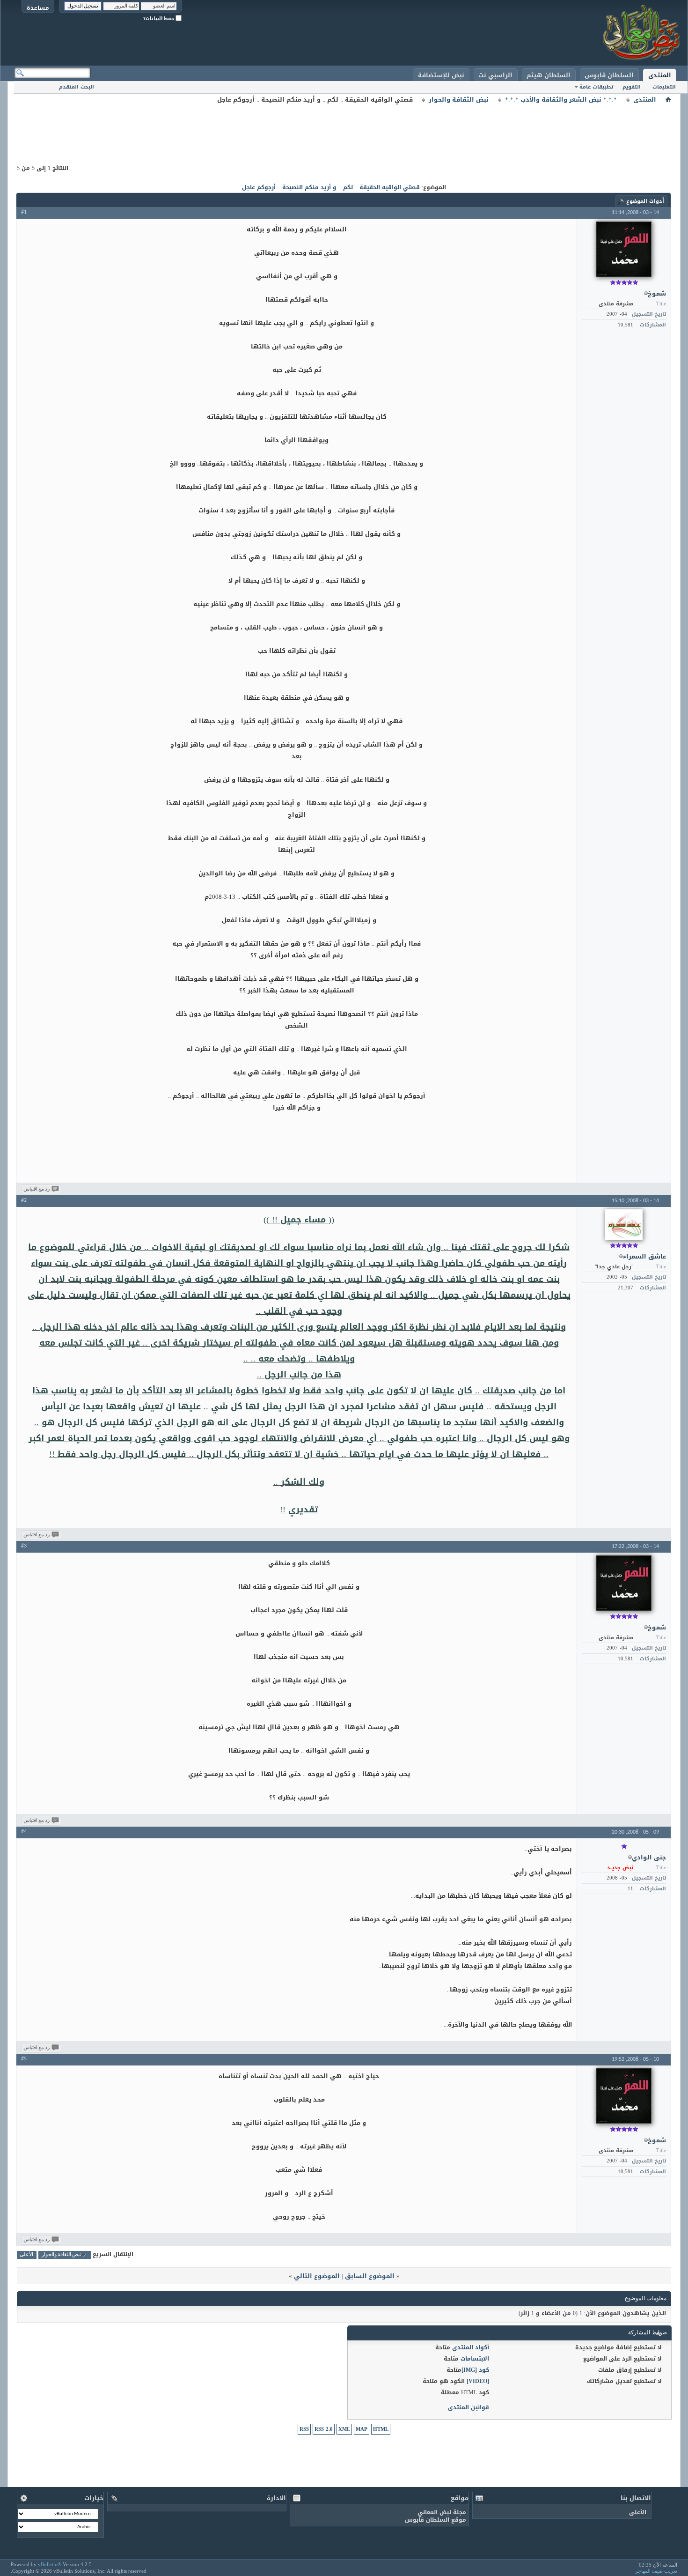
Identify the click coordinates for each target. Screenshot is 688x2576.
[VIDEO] (478, 2381)
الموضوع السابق (370, 2276)
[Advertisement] (344, 126)
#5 (24, 2059)
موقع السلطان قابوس (435, 2520)
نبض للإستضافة (441, 75)
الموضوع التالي (317, 2276)
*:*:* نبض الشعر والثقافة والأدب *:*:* (561, 100)
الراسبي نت (495, 75)
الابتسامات (475, 2359)
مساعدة (38, 8)
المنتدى (660, 75)
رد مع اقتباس (37, 1189)
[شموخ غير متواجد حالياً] (624, 249)
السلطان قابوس (609, 75)
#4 (24, 1832)
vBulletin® (50, 2564)
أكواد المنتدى (471, 2347)
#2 (24, 1200)
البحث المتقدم (77, 87)
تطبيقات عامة (596, 87)
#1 (24, 212)
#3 (24, 1546)
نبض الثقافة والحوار (459, 100)
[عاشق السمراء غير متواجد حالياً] (624, 1225)
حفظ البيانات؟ (159, 19)
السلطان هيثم (549, 75)
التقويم (632, 87)
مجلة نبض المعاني (442, 2512)
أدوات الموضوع (645, 201)
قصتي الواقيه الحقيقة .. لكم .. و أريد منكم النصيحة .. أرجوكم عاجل (331, 187)
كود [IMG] (475, 2370)
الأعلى (26, 2255)
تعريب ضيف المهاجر (656, 2571)
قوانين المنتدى (468, 2407)
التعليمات (664, 87)
